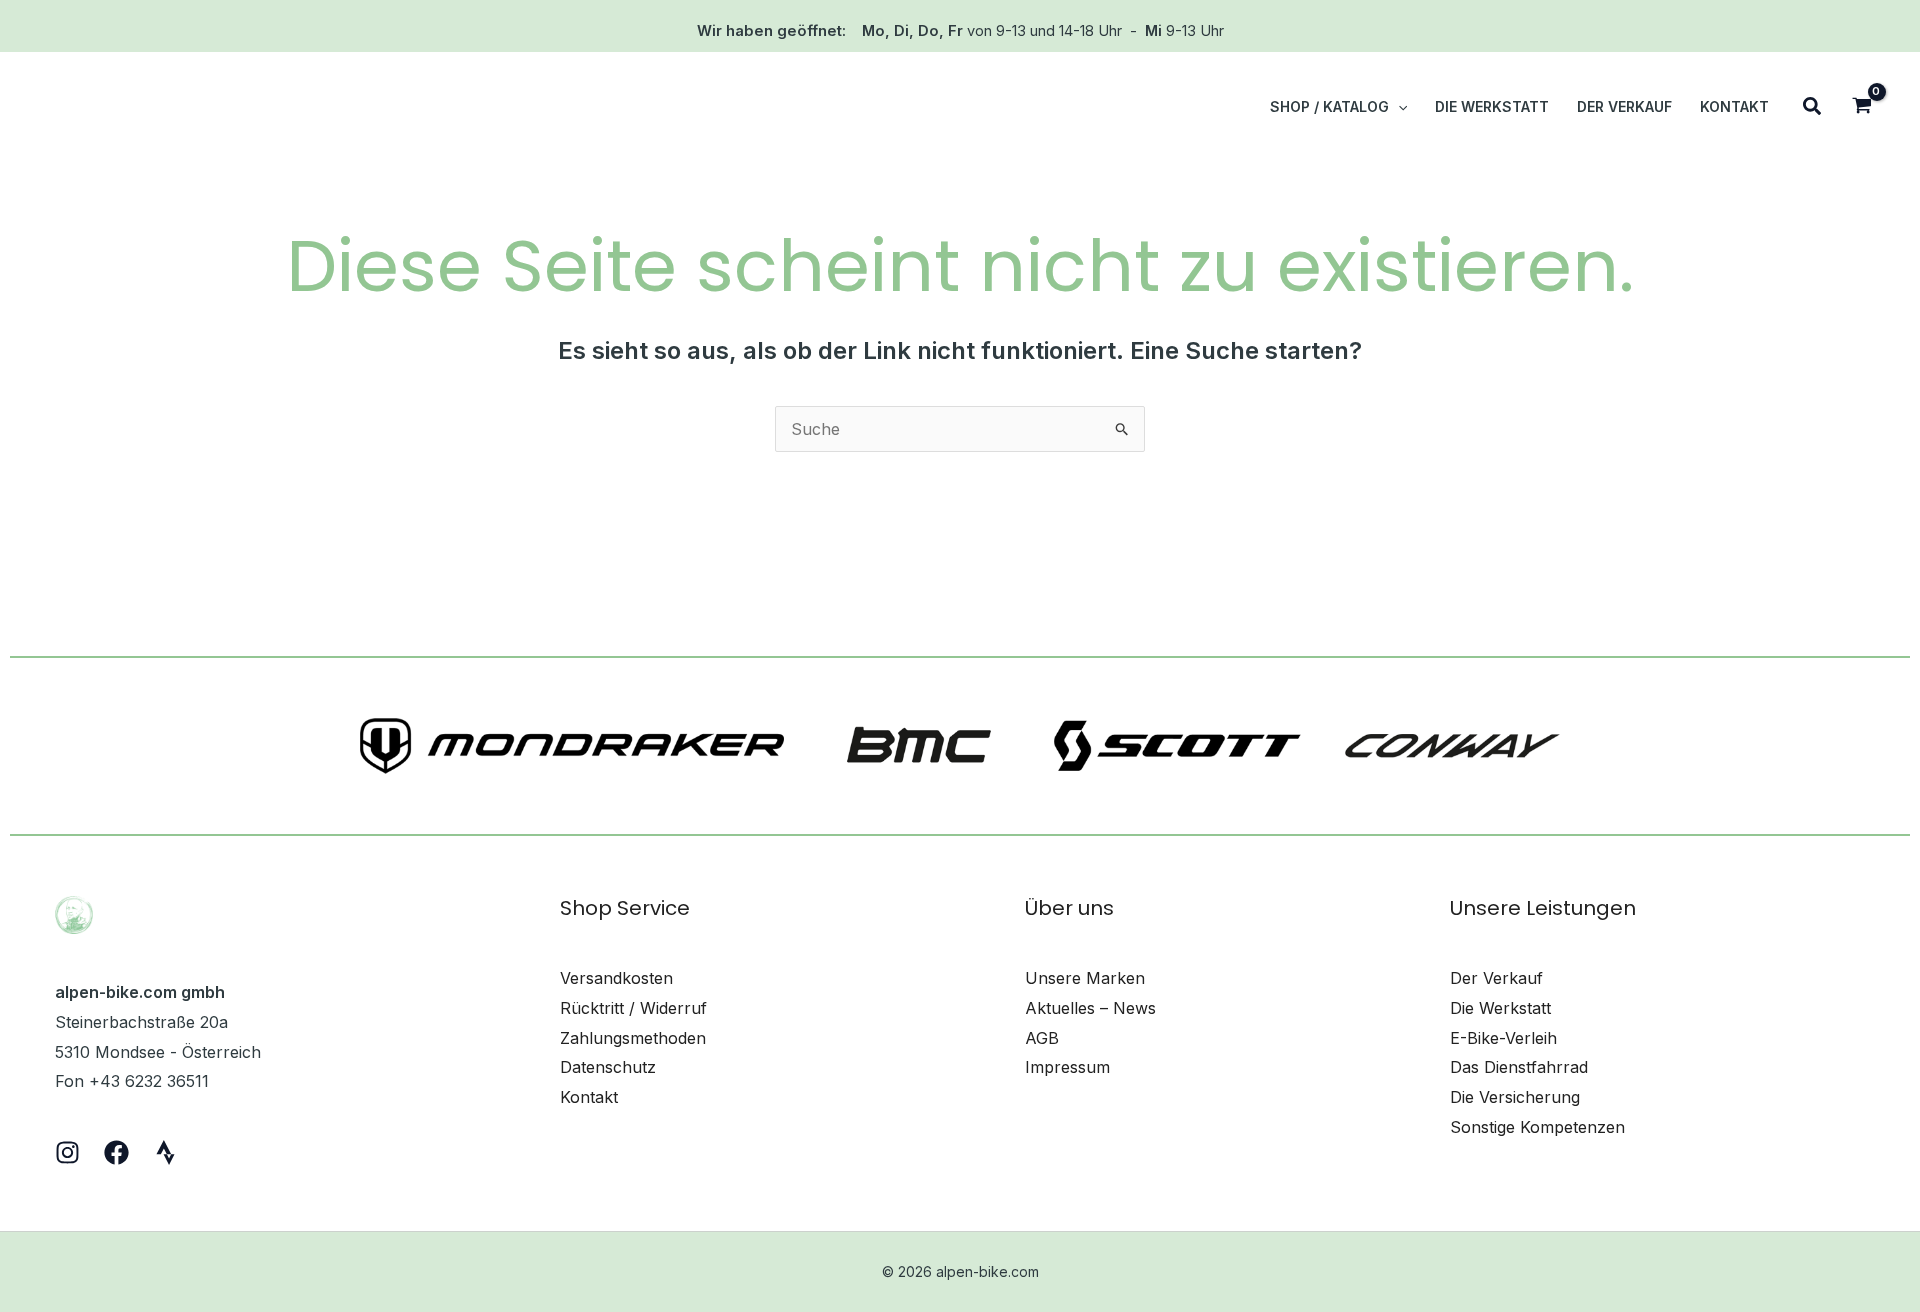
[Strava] (165, 1152)
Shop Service (625, 908)
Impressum (1067, 1067)
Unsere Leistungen (1543, 908)
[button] (1398, 107)
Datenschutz (608, 1067)
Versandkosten (616, 978)
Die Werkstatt (1500, 1008)
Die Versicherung (1515, 1097)
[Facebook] (116, 1152)
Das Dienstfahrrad (1519, 1067)
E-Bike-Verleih (1503, 1038)
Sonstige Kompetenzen (1537, 1127)
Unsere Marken (1085, 978)
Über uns (1069, 908)
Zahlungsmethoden (633, 1038)
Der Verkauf (1496, 978)
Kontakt (589, 1097)
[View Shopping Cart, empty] (1861, 107)
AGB (1042, 1038)
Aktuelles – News (1090, 1008)
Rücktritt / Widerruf (633, 1008)
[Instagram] (67, 1152)
